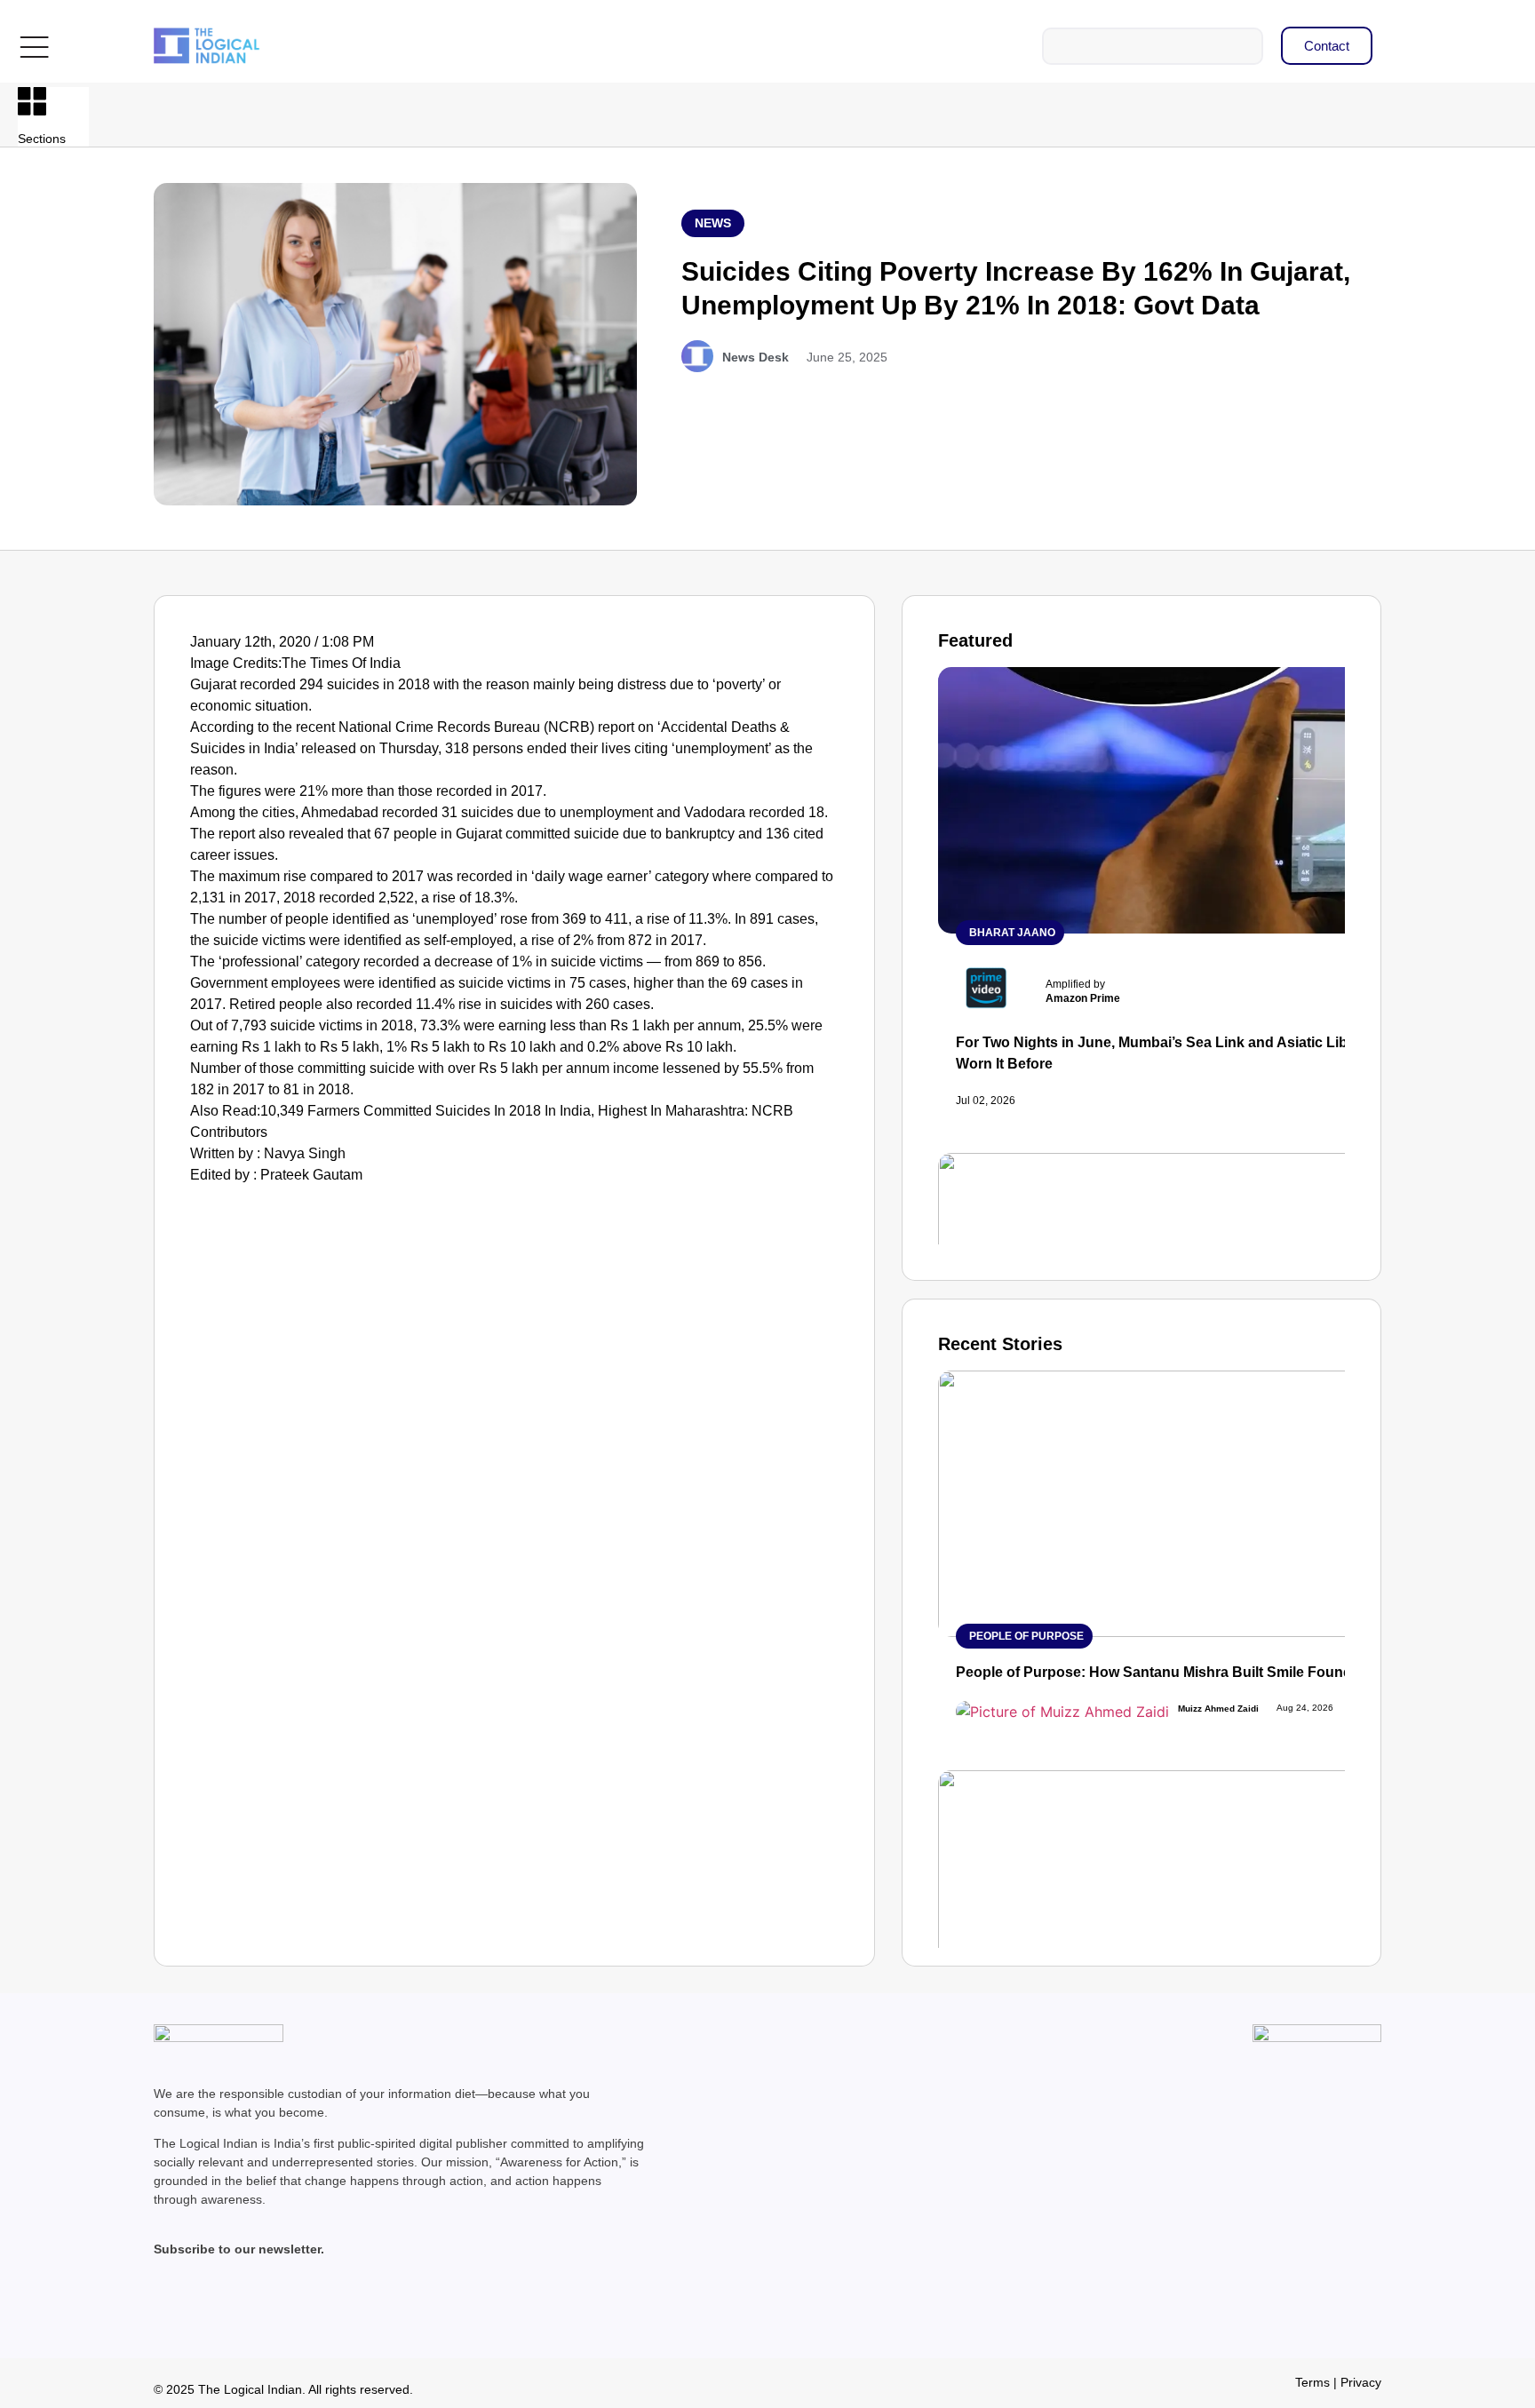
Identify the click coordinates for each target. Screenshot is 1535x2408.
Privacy (1361, 2382)
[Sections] (32, 101)
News (713, 223)
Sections (42, 139)
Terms (1312, 2382)
